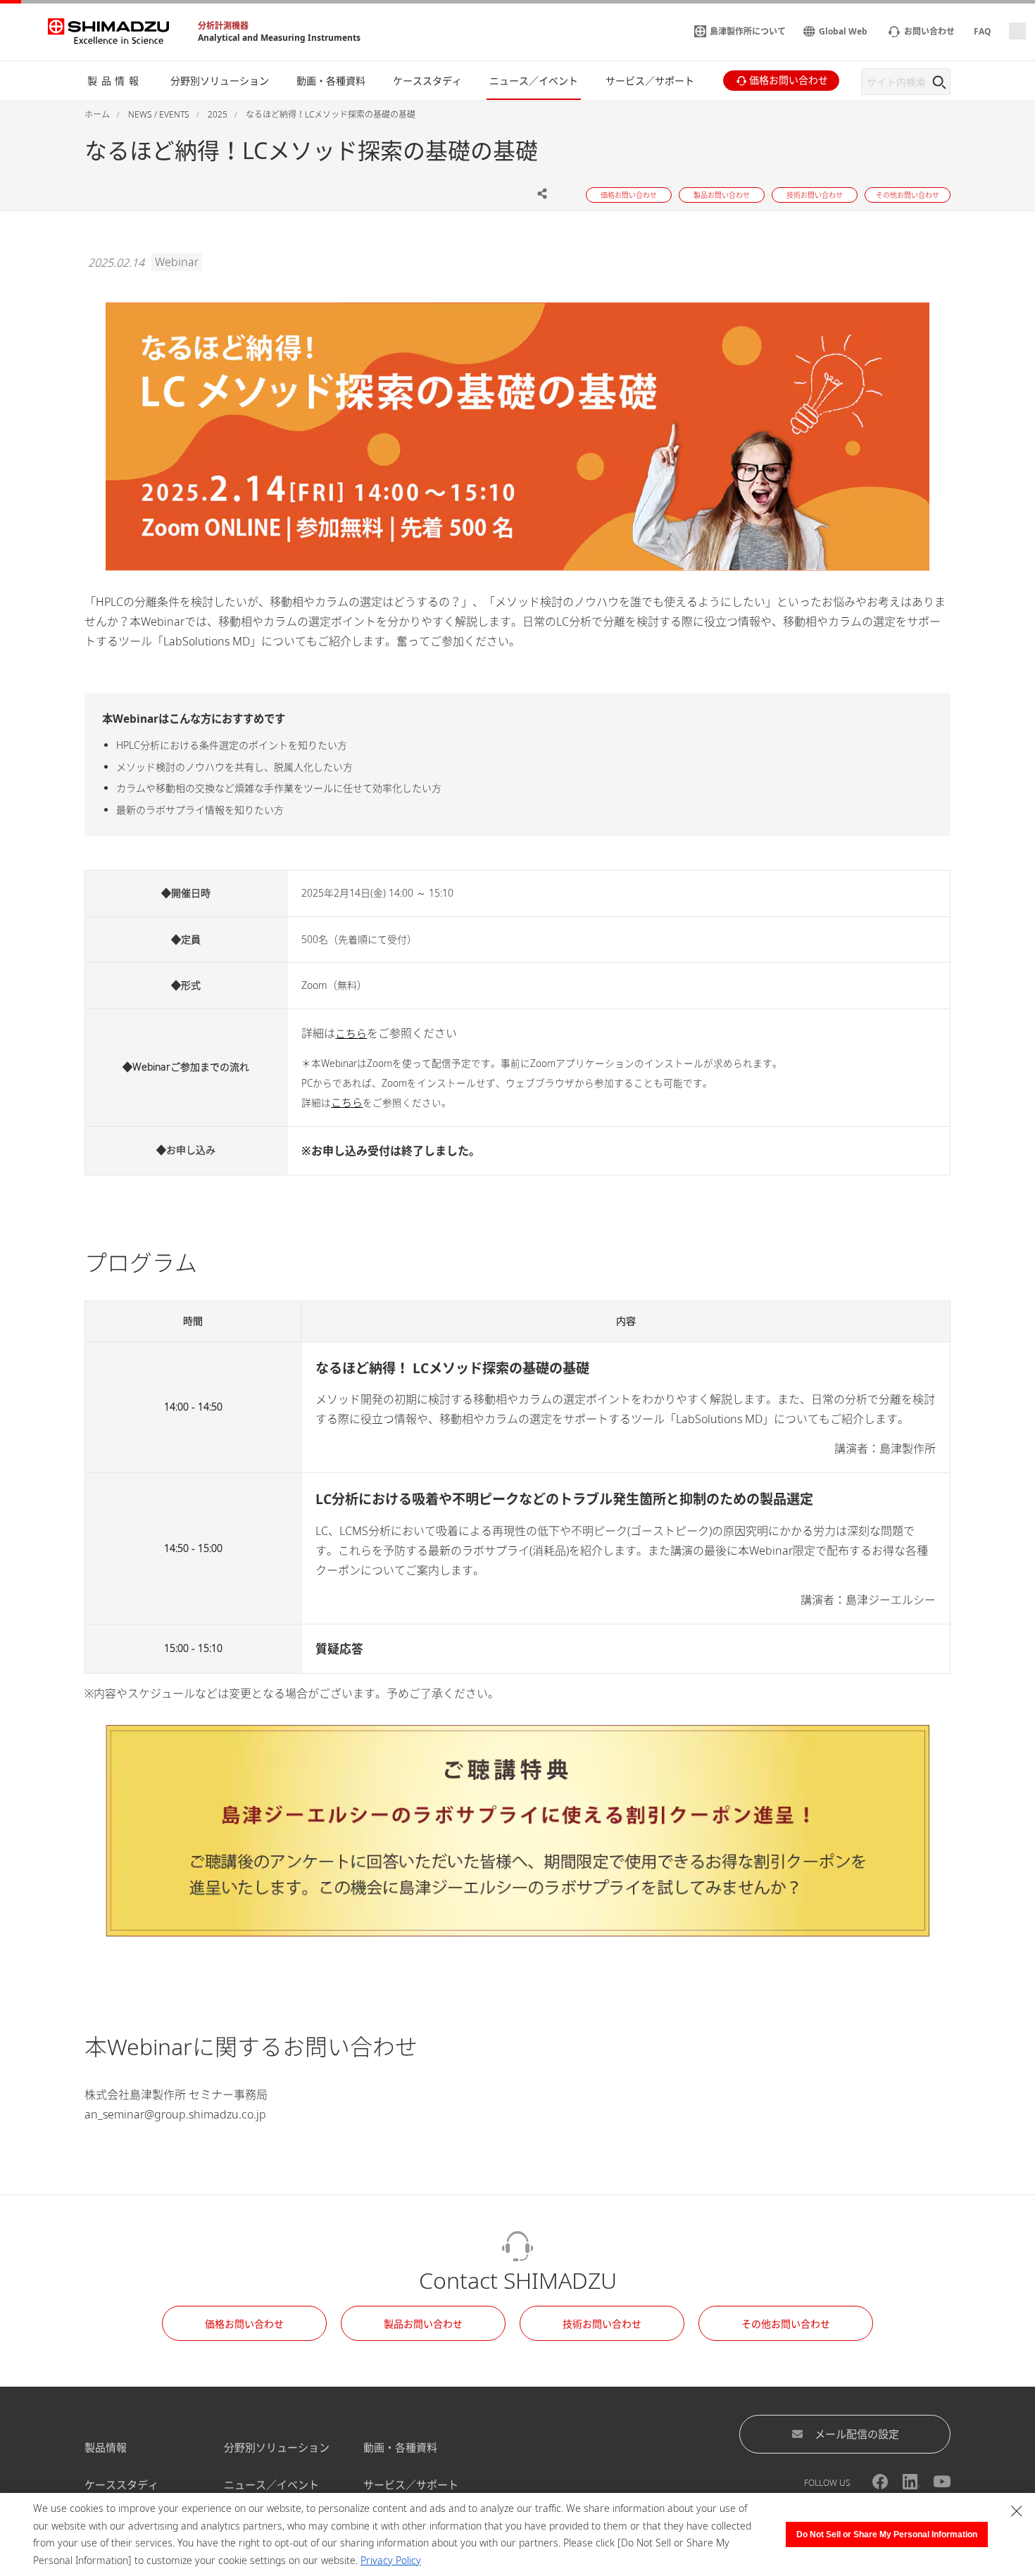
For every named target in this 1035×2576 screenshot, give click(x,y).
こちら (351, 1033)
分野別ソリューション (277, 2447)
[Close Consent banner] (1017, 2511)
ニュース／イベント (271, 2485)
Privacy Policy (391, 2560)
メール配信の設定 (857, 2434)
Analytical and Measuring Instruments (279, 38)
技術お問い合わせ (602, 2324)
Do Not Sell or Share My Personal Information (887, 2534)
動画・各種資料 (400, 2447)
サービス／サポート (411, 2485)
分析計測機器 (223, 26)
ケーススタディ (121, 2485)
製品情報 (106, 2447)
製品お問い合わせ (423, 2324)
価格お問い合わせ (244, 2324)
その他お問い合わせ (786, 2324)
